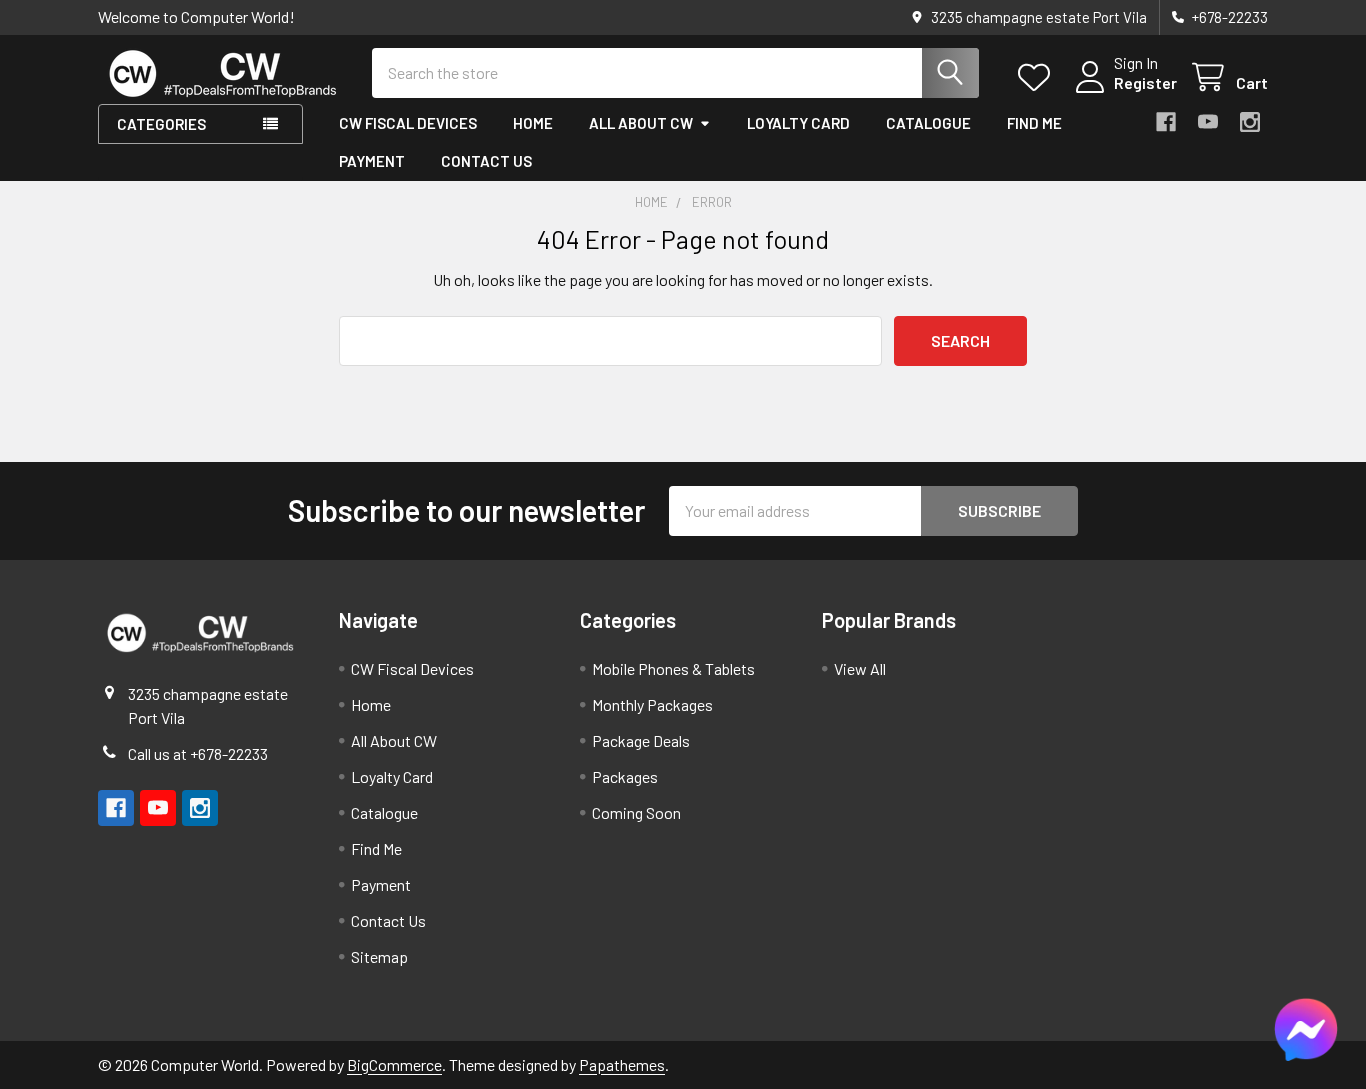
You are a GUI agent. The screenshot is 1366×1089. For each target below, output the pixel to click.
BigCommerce (394, 1064)
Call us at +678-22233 (198, 753)
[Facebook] (1166, 122)
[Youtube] (1208, 122)
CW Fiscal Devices (408, 123)
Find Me (1034, 123)
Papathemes (622, 1064)
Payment (372, 161)
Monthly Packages (652, 704)
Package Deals (641, 740)
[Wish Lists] (1038, 77)
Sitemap (379, 956)
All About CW (641, 123)
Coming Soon (636, 812)
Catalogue (928, 123)
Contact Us (486, 161)
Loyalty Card (798, 123)
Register (1145, 82)
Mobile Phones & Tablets (673, 668)
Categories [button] (161, 124)
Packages (625, 776)
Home (533, 123)
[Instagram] (1250, 122)
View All (860, 668)
